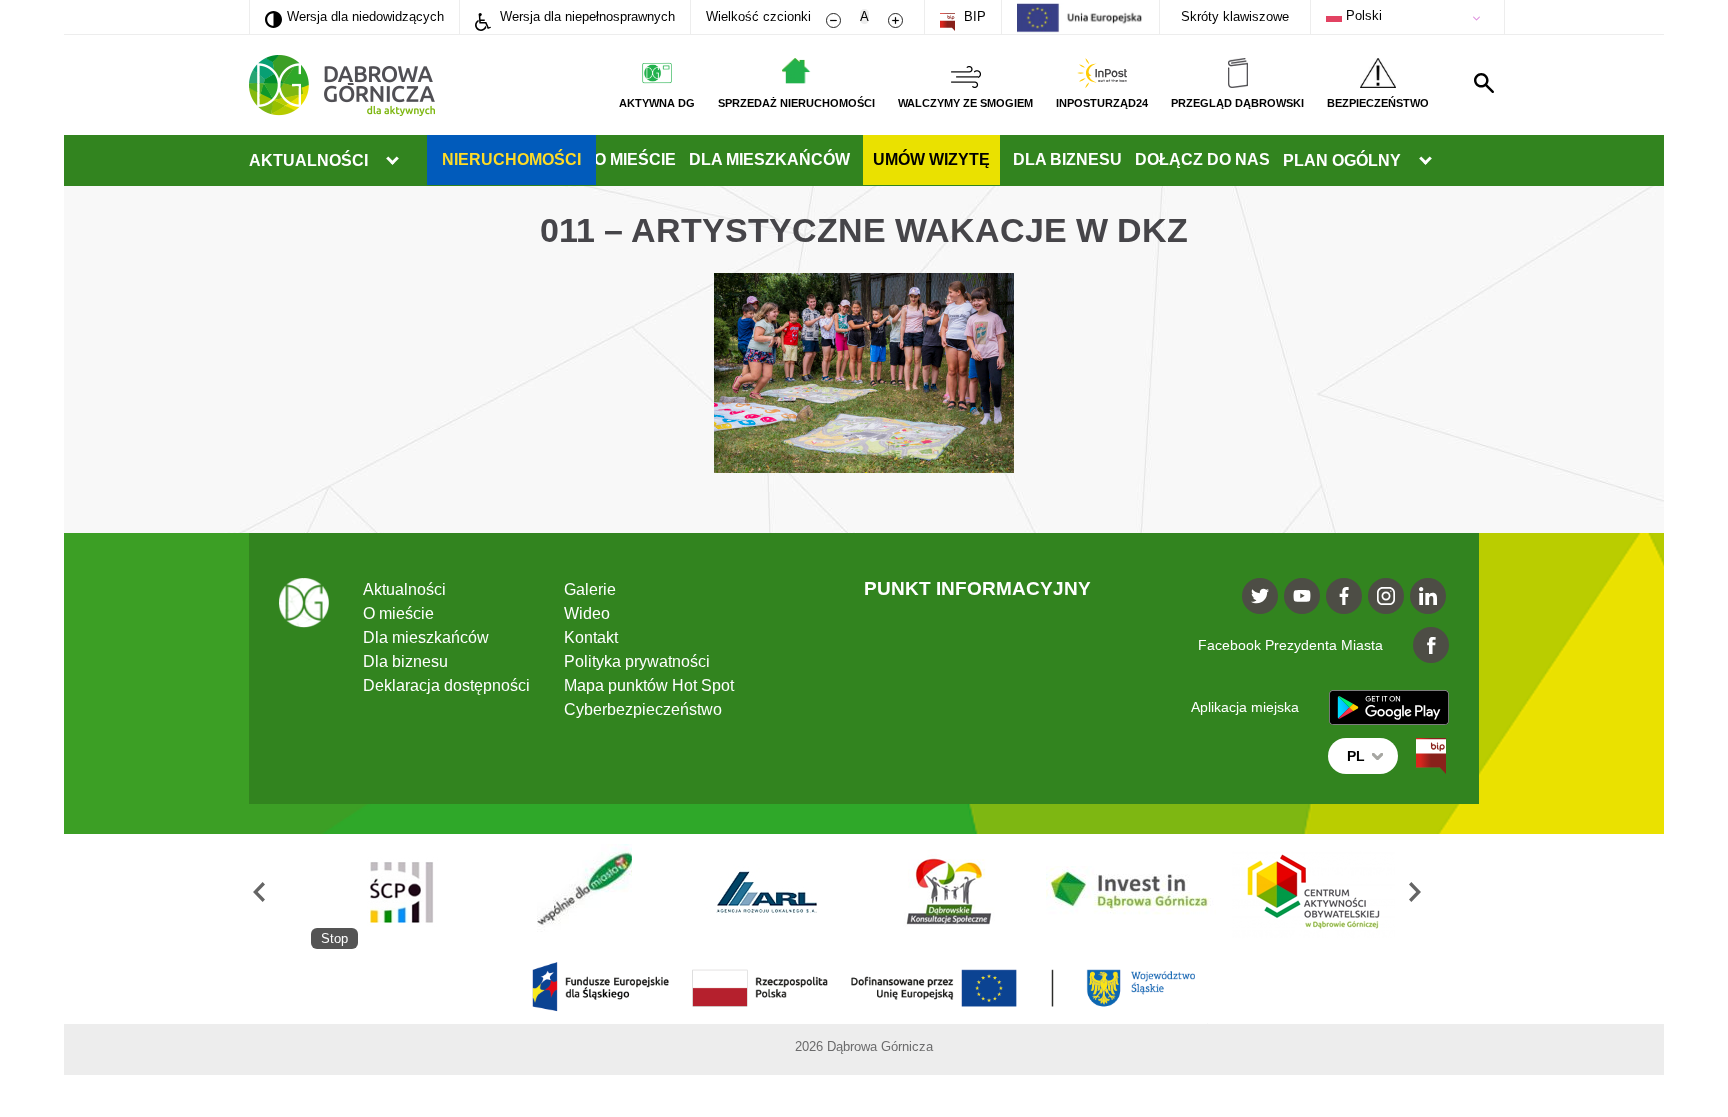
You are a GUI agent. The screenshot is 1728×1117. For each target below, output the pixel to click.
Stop (334, 938)
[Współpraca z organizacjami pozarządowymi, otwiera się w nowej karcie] (584, 891)
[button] (280, 891)
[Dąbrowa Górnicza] (342, 85)
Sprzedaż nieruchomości (796, 103)
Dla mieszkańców (769, 159)
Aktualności (308, 160)
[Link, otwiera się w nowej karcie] (1431, 756)
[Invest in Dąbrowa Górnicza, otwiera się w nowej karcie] (1131, 891)
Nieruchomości (511, 159)
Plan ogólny (1342, 160)
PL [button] (1356, 756)
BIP (973, 16)
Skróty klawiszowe (1235, 16)
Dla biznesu (1067, 159)
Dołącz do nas (1202, 159)
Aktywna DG (657, 103)
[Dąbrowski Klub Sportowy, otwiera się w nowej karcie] (949, 891)
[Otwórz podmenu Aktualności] (392, 161)
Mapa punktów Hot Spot (649, 685)
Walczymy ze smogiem (965, 103)
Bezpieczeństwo (1378, 103)
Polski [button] (1362, 15)
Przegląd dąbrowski (1237, 103)
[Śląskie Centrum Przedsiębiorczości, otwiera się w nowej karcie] (402, 891)
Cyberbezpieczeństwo (643, 709)
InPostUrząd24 (1102, 103)
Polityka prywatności (637, 661)
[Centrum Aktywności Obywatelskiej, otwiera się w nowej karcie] (1314, 891)
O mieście (635, 159)
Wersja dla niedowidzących (354, 16)
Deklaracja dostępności (446, 685)
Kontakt (591, 637)
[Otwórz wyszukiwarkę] (1484, 83)
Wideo (587, 613)
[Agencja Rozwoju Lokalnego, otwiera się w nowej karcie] (766, 891)
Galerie (590, 589)
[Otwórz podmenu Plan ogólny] (1425, 161)
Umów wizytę (931, 159)
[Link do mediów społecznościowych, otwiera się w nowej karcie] (1260, 596)
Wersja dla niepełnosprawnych (585, 16)
